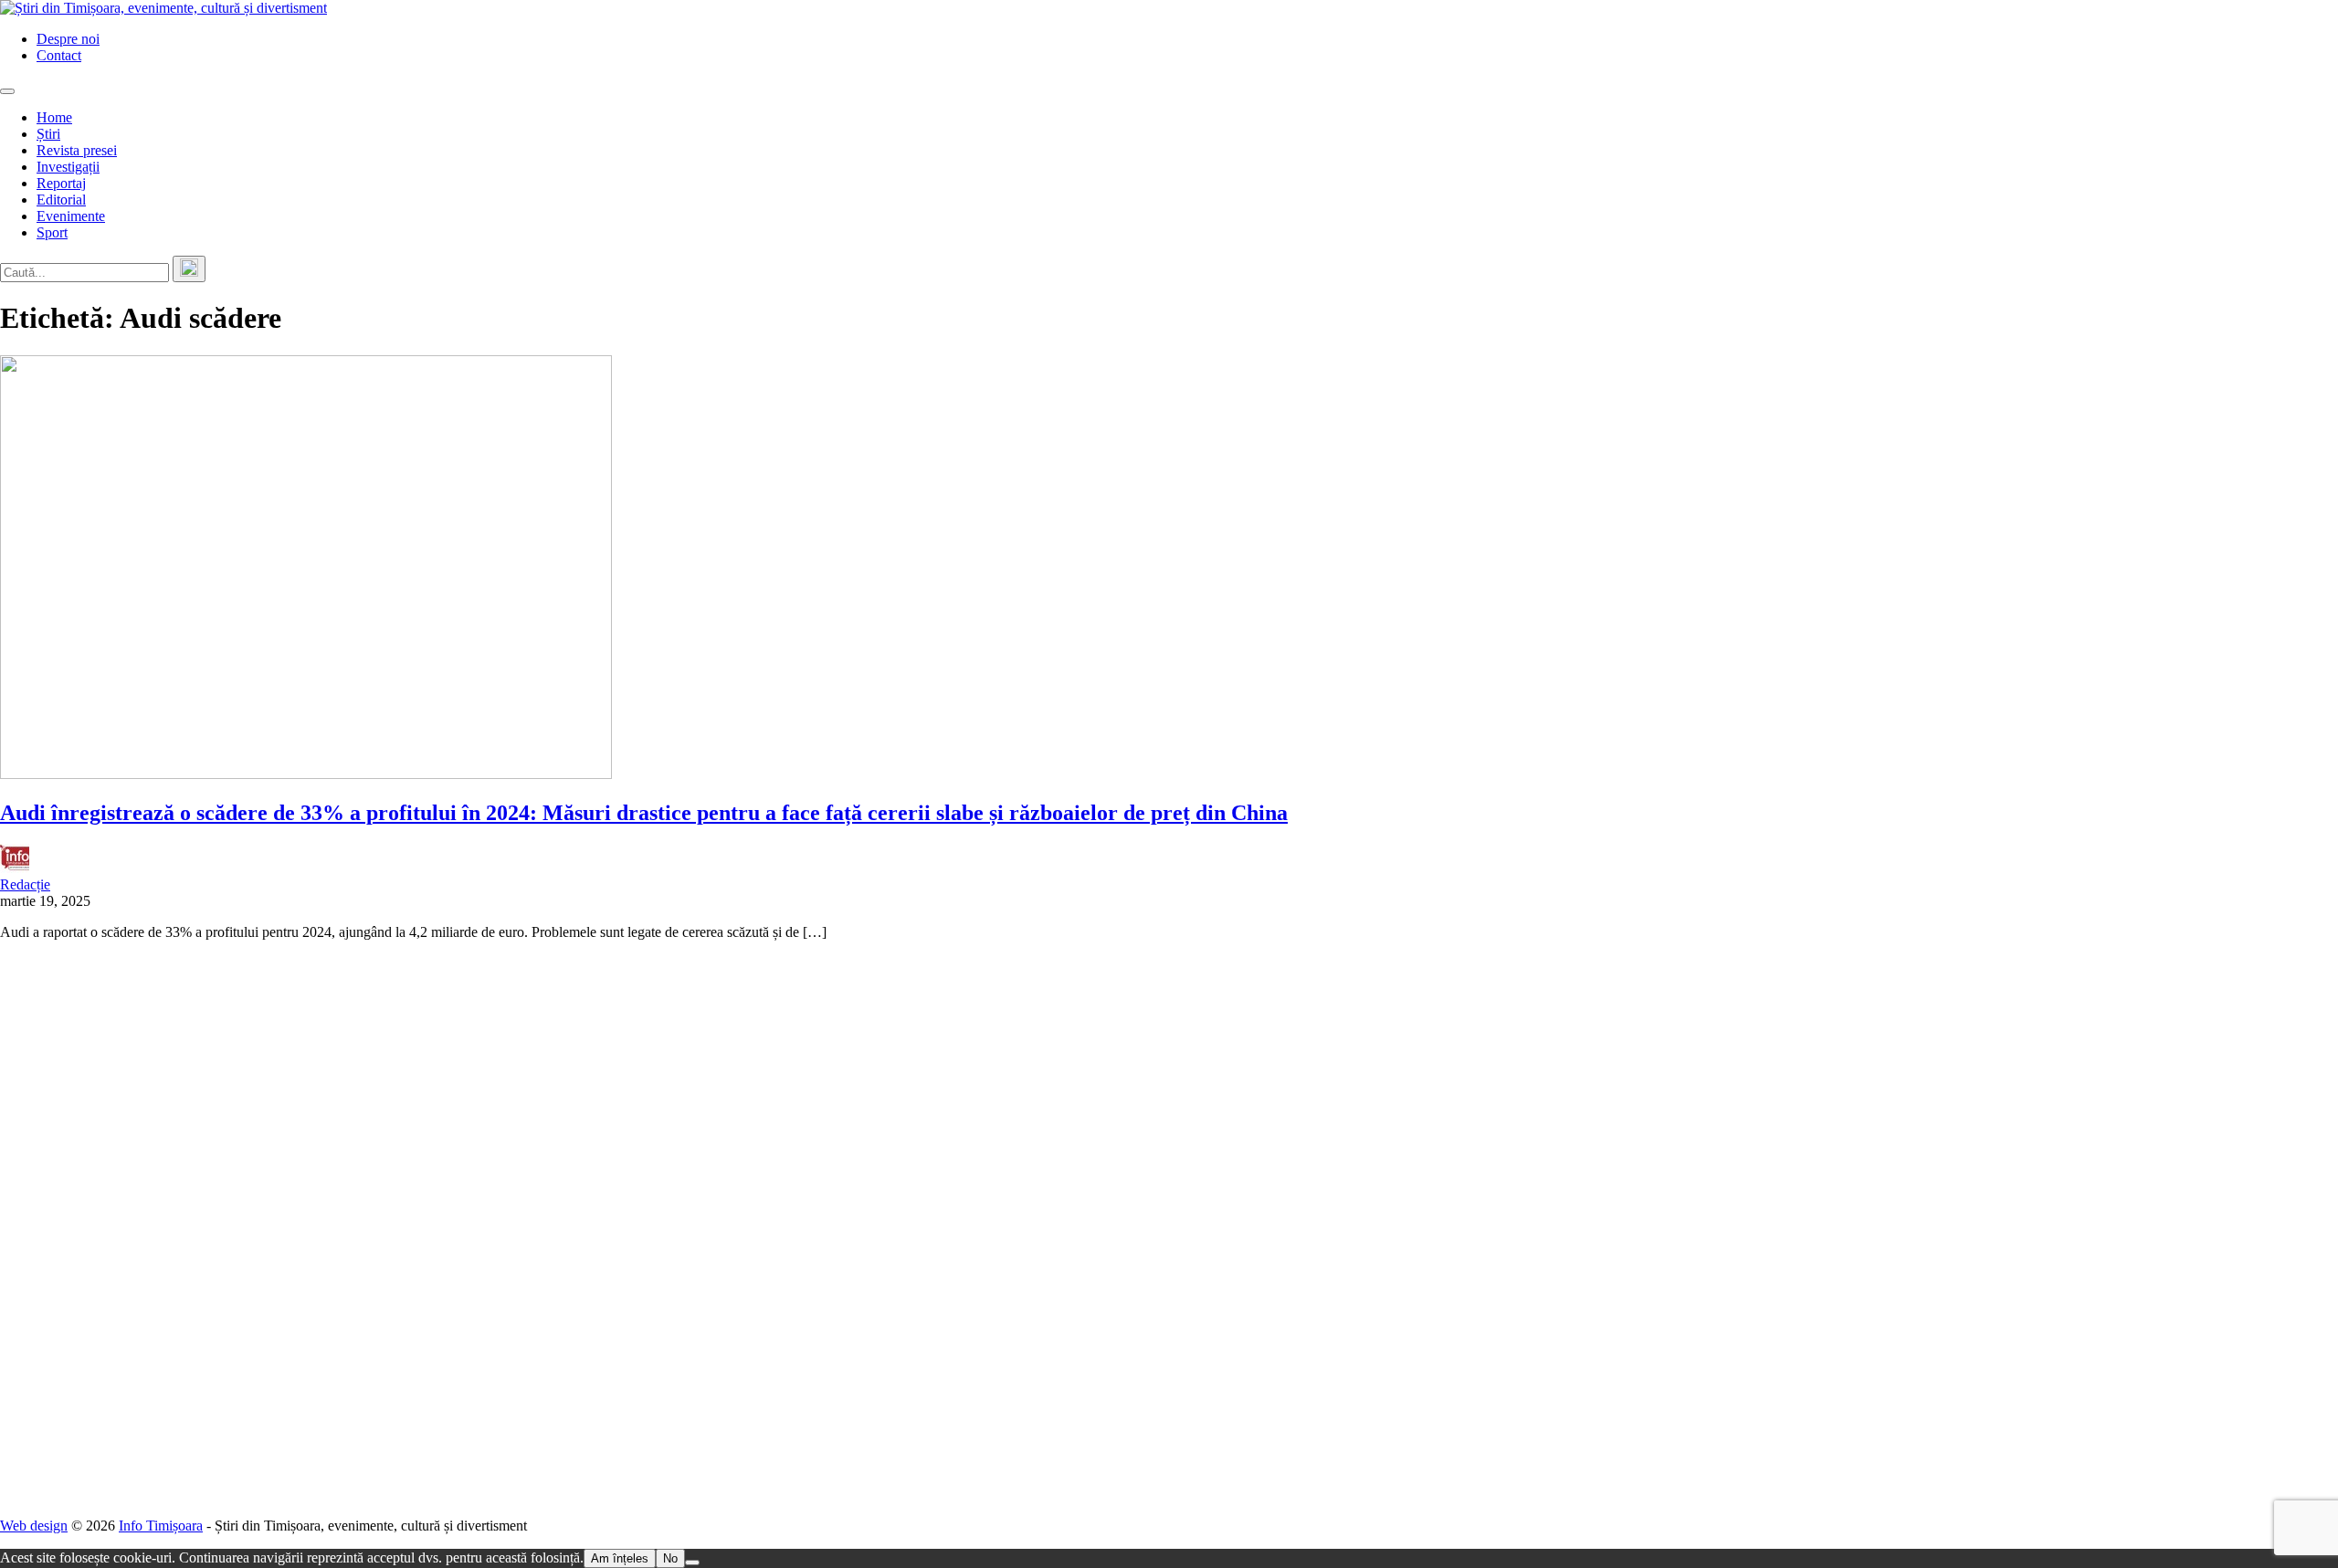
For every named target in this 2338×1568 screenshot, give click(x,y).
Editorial (61, 200)
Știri (48, 134)
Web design (34, 1526)
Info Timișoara (161, 1526)
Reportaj (61, 183)
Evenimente (71, 216)
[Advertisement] (548, 1229)
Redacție (25, 884)
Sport (52, 232)
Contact (59, 55)
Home (54, 117)
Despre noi (68, 39)
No (670, 1558)
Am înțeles (620, 1558)
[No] (692, 1563)
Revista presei (77, 150)
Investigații (68, 167)
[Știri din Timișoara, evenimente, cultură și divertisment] (163, 8)
